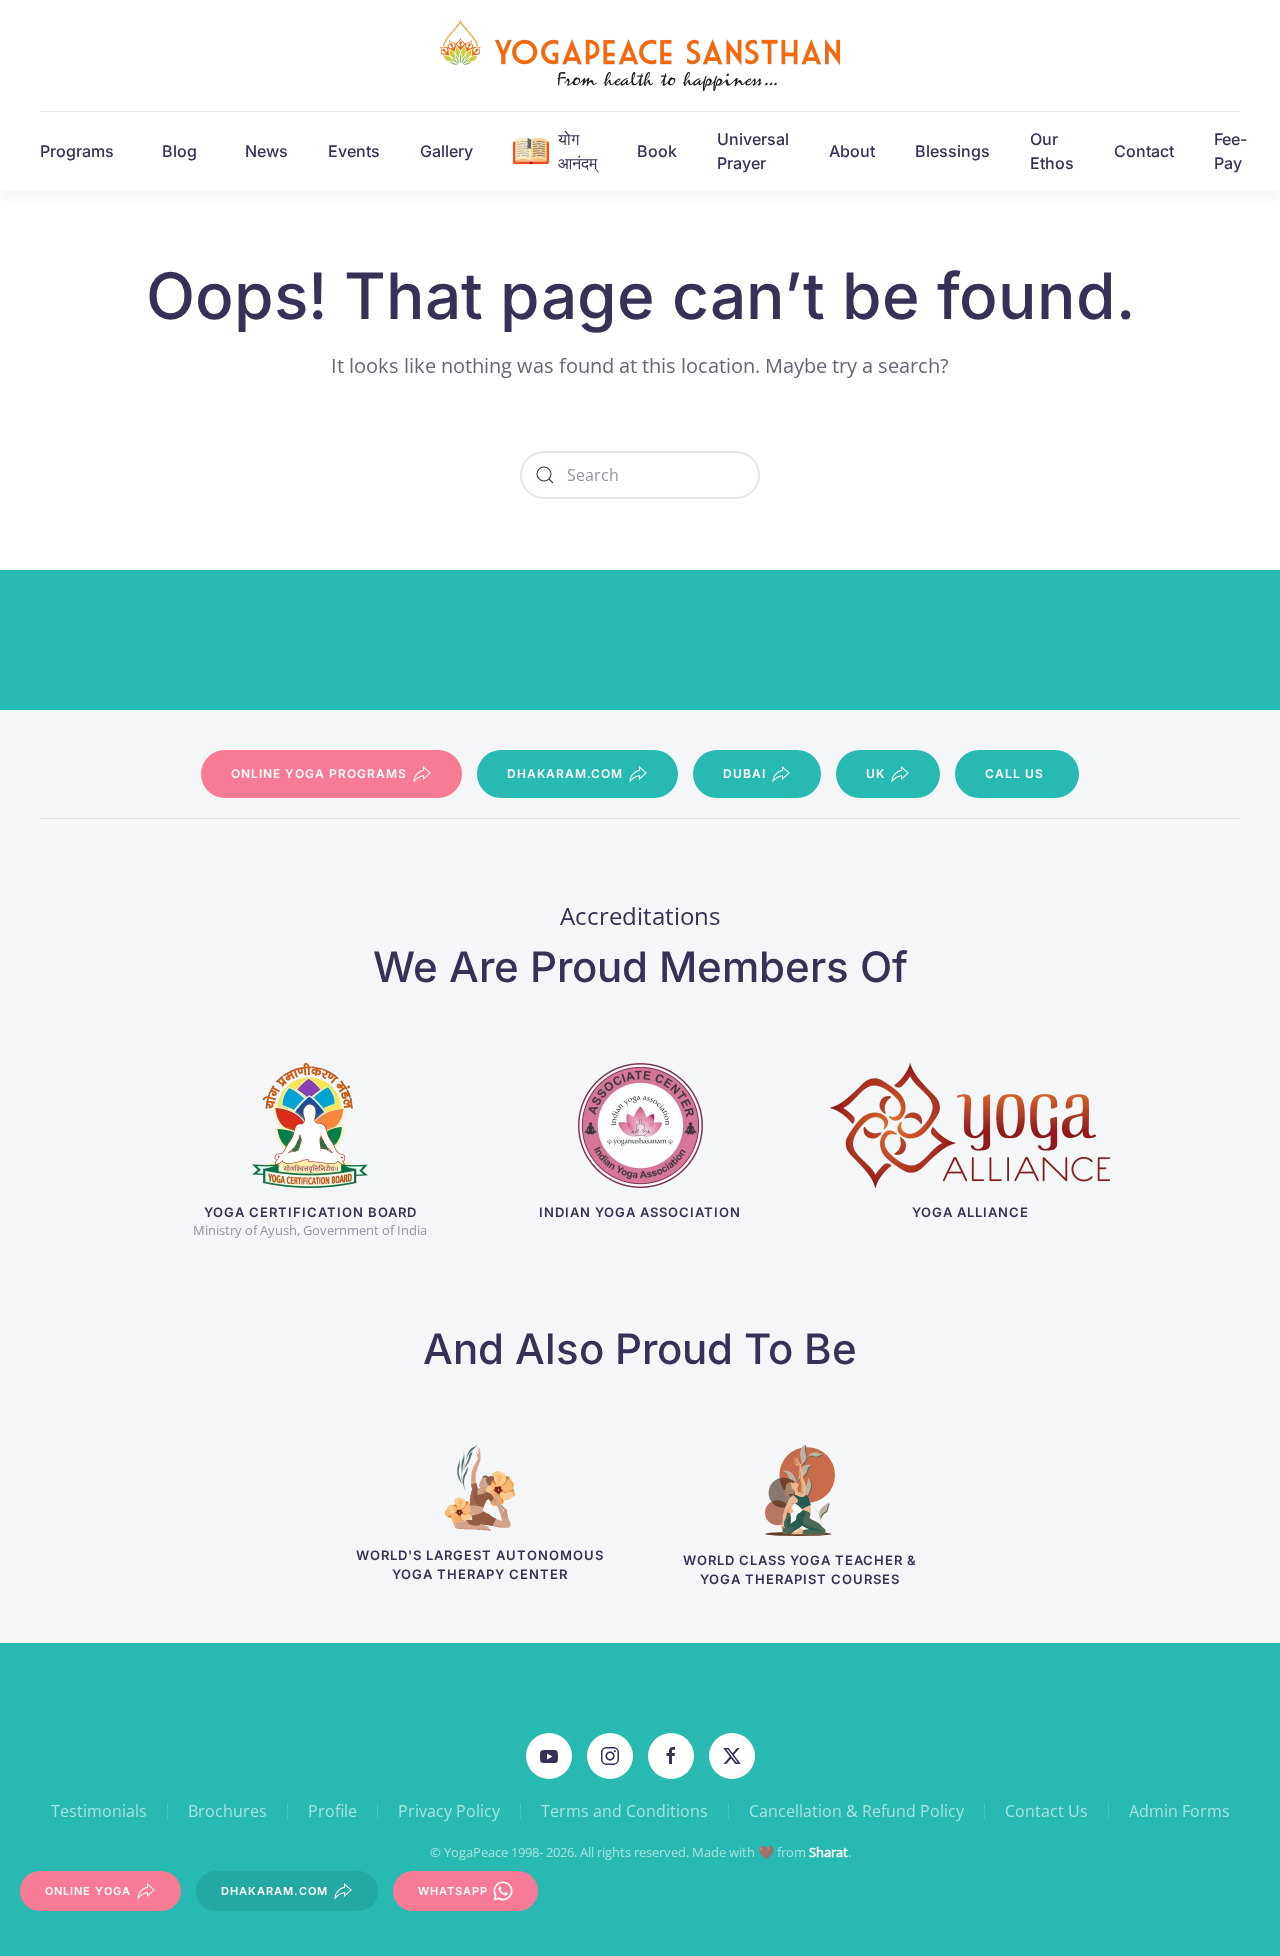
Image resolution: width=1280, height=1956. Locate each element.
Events (354, 151)
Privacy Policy (449, 1811)
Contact (1144, 151)
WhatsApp (453, 1891)
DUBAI (744, 773)
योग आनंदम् (577, 151)
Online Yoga (88, 1891)
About (852, 151)
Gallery (446, 151)
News (266, 151)
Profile (332, 1811)
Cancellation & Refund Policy (856, 1811)
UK (875, 773)
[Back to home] (640, 55)
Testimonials (99, 1811)
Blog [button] (179, 151)
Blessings (952, 151)
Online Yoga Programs (319, 773)
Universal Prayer (753, 151)
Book (657, 151)
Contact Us (1046, 1811)
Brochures (227, 1811)
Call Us (1014, 773)
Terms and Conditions (624, 1811)
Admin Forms (1179, 1811)
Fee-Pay (1230, 151)
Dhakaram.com (565, 773)
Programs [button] (77, 151)
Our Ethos (1052, 151)
